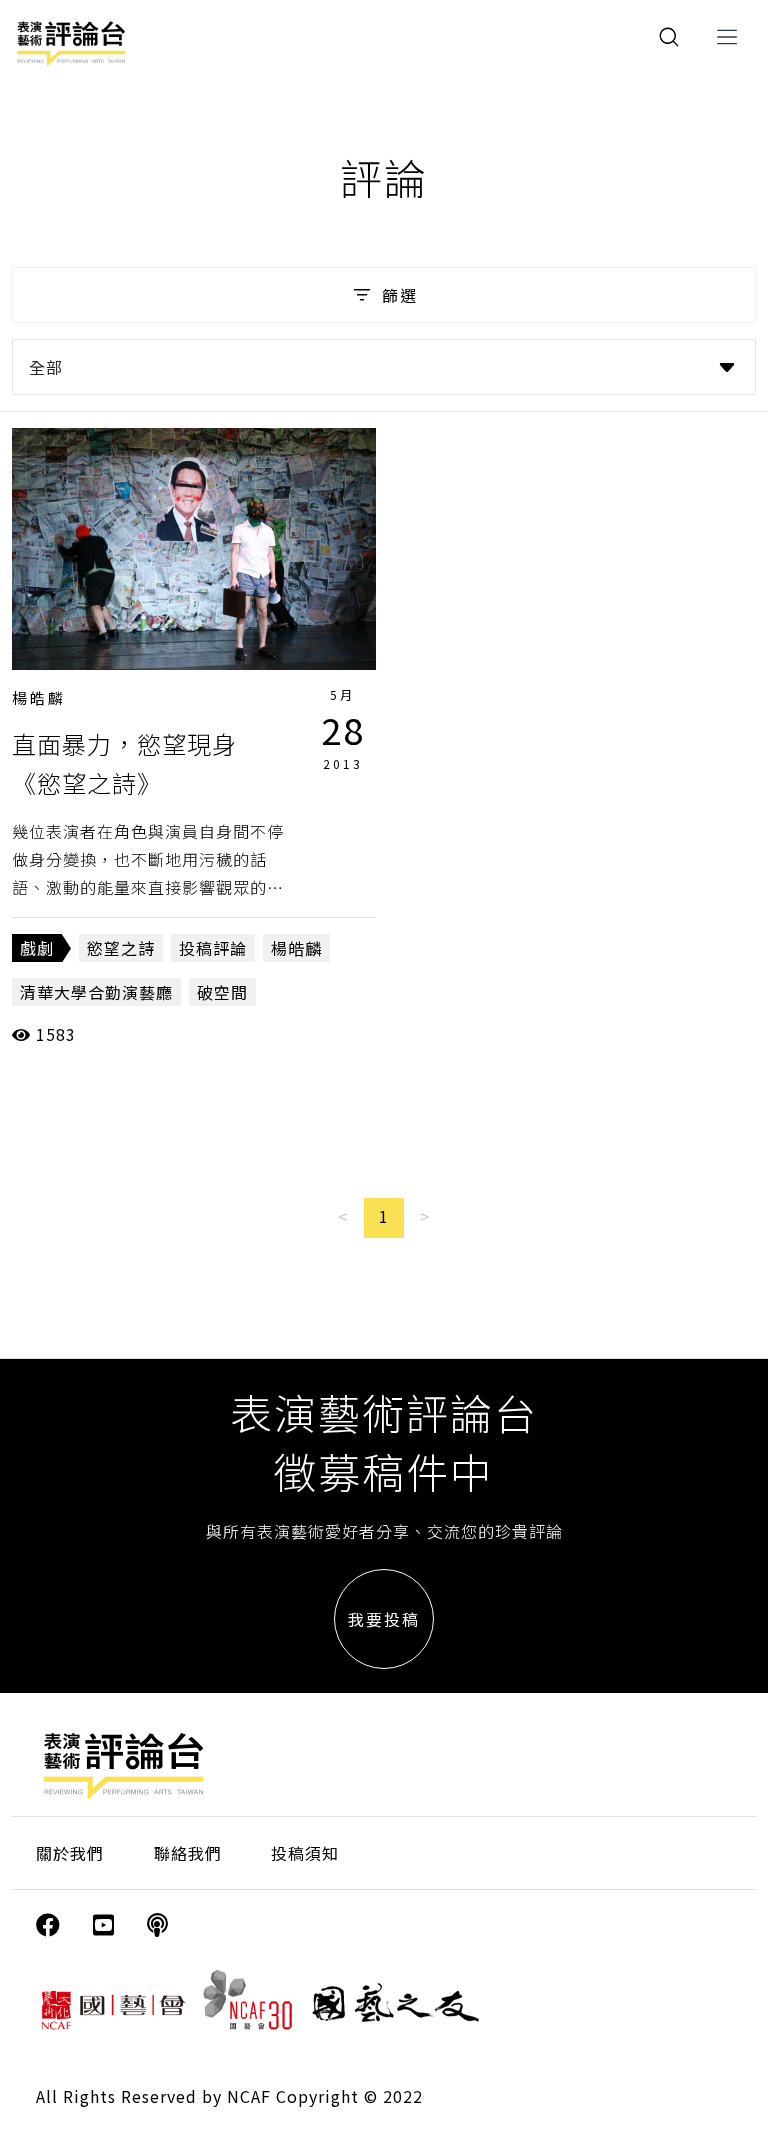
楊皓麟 (39, 697)
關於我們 (70, 1853)
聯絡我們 (188, 1853)
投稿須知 (305, 1853)
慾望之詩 (121, 948)
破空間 (222, 992)
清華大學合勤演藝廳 (96, 992)
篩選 (400, 295)
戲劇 (37, 948)
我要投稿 (384, 1619)
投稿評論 (213, 948)
